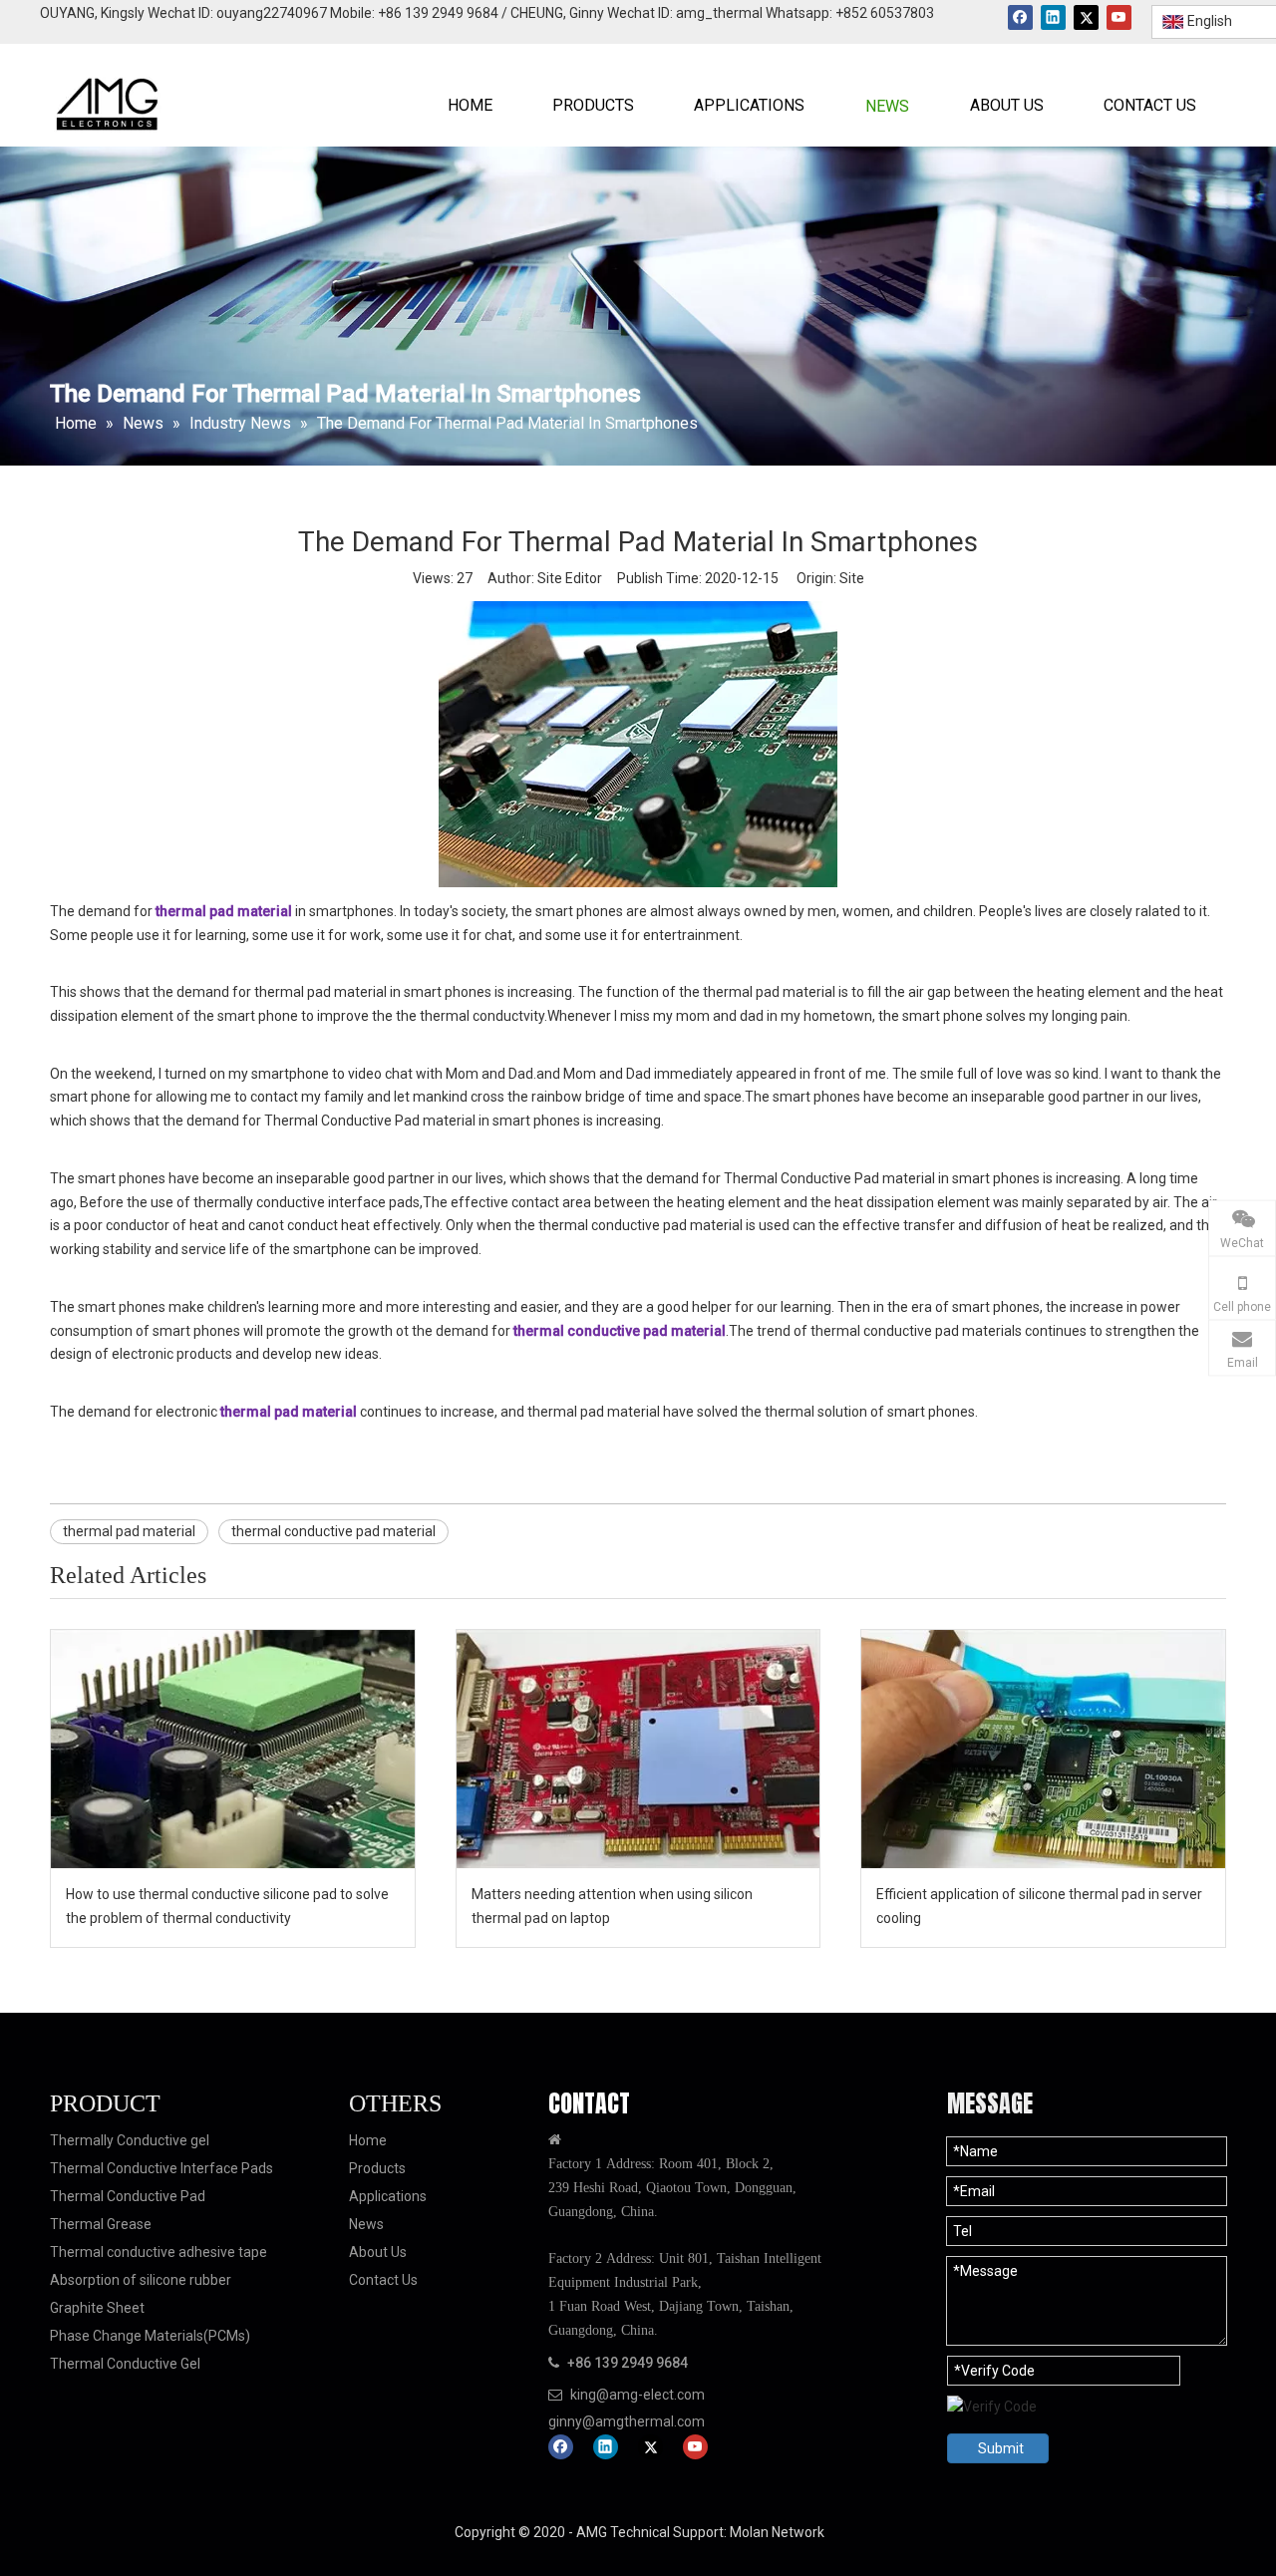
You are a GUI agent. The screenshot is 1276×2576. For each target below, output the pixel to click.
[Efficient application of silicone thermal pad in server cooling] (1043, 1749)
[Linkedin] (1053, 17)
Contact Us (383, 2280)
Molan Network (776, 2532)
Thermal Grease (101, 2224)
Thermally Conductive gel (130, 2140)
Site (852, 578)
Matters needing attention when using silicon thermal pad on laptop (612, 1906)
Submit (1001, 2448)
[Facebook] (1020, 17)
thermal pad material (129, 1531)
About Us (378, 2252)
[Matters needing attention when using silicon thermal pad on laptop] (638, 1749)
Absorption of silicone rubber (141, 2280)
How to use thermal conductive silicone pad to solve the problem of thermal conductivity (227, 1906)
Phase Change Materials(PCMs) (150, 2336)
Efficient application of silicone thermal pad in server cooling (1039, 1906)
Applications (388, 2196)
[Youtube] (1119, 17)
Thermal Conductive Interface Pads (161, 2168)
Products (377, 2168)
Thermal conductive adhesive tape (159, 2252)
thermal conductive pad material (333, 1531)
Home (368, 2140)
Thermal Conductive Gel (125, 2364)
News (366, 2224)
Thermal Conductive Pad (128, 2196)
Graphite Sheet (97, 2308)
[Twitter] (1086, 17)
